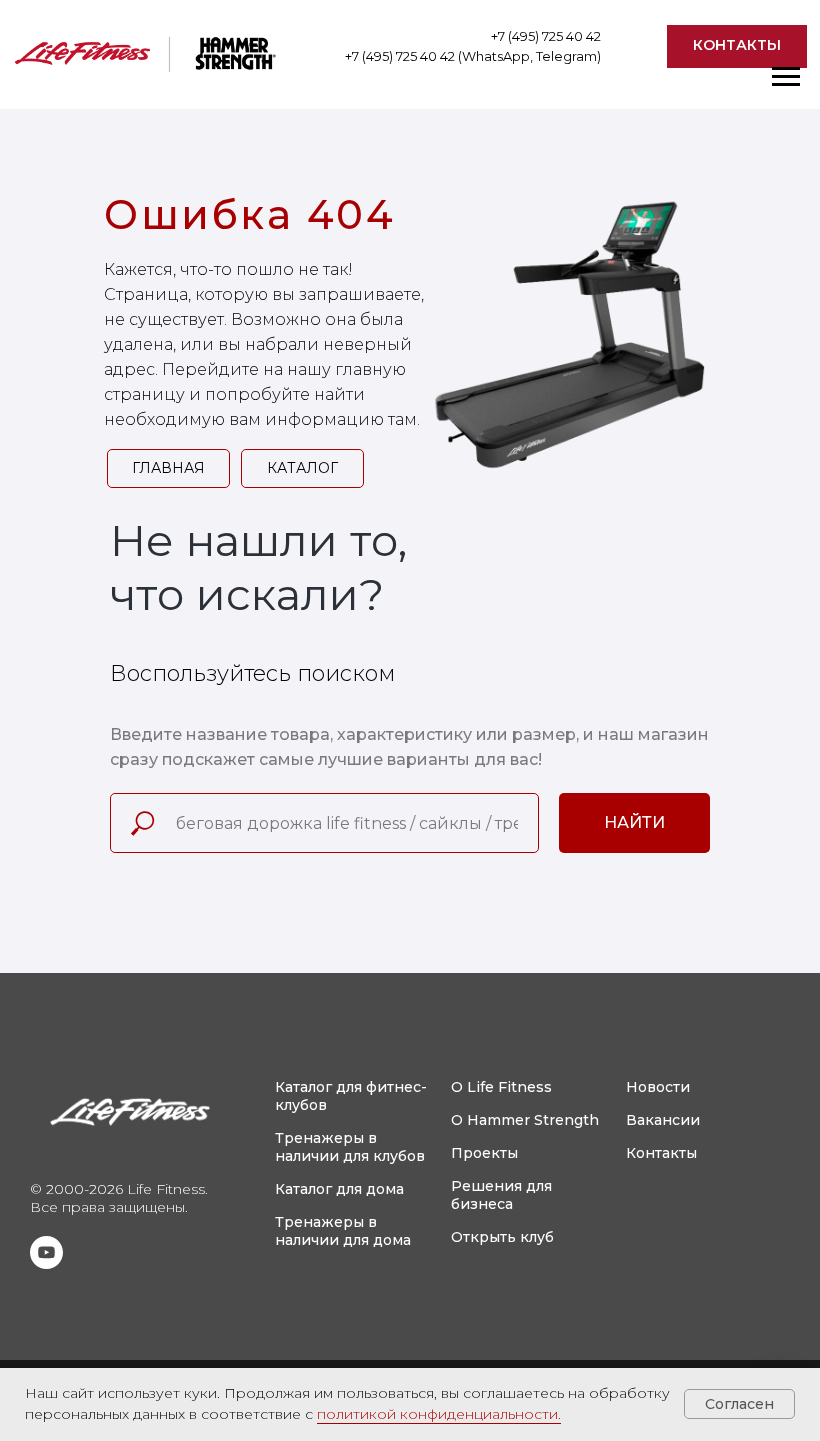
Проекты (484, 1153)
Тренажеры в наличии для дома (343, 1231)
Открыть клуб (502, 1237)
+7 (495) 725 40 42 (546, 36)
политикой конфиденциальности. (439, 1414)
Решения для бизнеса (501, 1195)
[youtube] (46, 1263)
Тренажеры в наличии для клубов (350, 1147)
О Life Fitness (501, 1087)
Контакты (661, 1153)
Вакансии (663, 1120)
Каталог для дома (339, 1189)
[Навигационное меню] (786, 77)
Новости (658, 1087)
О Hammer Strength (525, 1120)
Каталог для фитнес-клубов (351, 1096)
